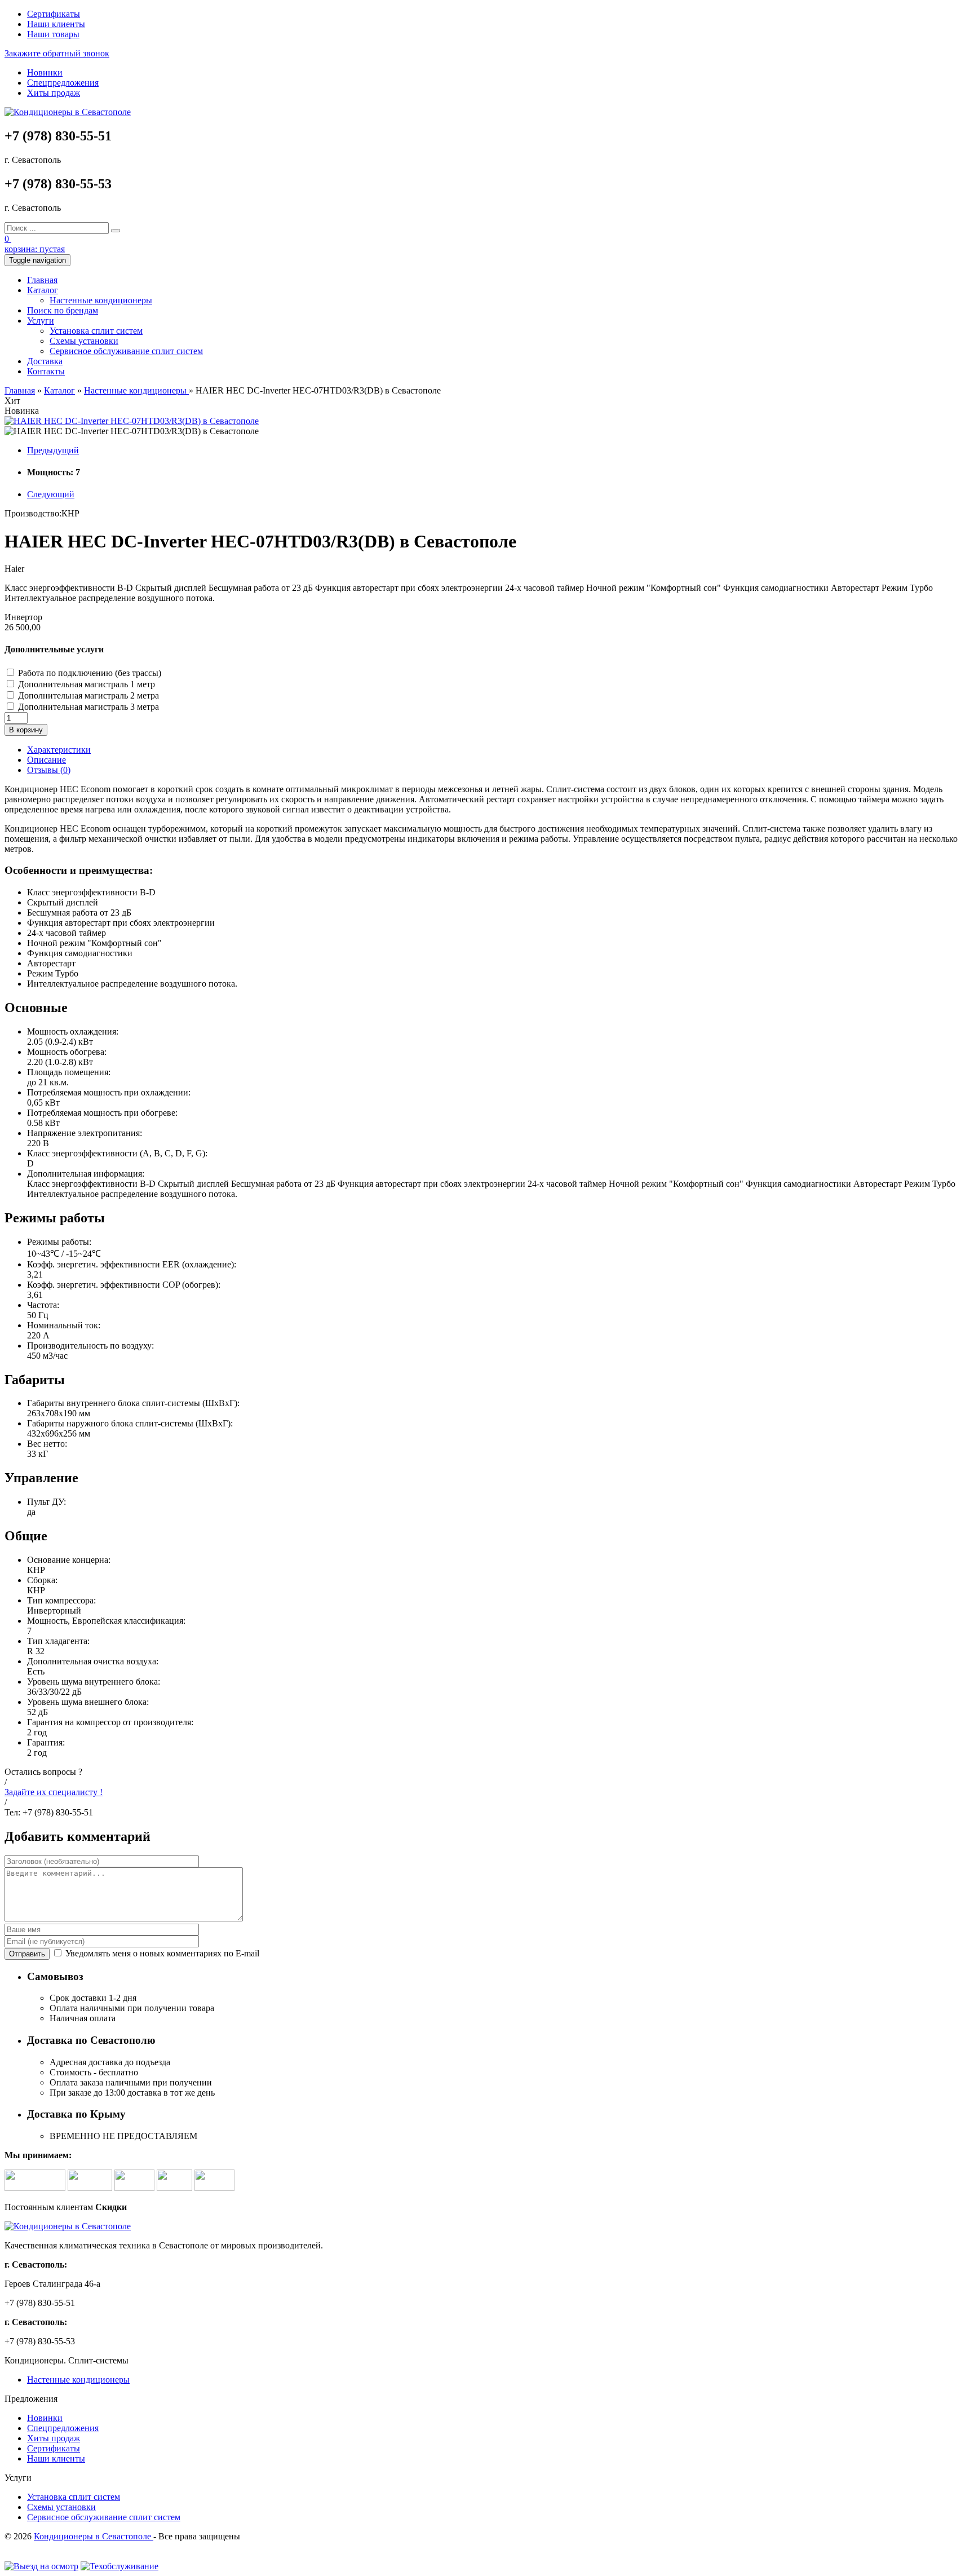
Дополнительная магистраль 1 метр (87, 684)
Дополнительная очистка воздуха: (93, 1661)
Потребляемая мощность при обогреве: (102, 1113)
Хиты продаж (54, 93)
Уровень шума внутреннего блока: (94, 1682)
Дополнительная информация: (86, 1174)
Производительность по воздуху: (90, 1346)
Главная (42, 280)
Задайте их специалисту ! (54, 1792)
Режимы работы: (59, 1242)
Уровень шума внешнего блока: (88, 1702)
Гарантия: (46, 1742)
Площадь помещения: (69, 1072)
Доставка (45, 361)
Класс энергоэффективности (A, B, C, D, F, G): (117, 1153)
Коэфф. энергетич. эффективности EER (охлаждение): (132, 1264)
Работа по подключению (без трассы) (90, 673)
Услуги (41, 321)
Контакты (46, 371)
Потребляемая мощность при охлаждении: (109, 1092)
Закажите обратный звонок (57, 53)
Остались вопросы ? (43, 1772)
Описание (47, 760)
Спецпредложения (63, 83)
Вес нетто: (47, 1444)
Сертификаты (54, 14)
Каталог (43, 290)
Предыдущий (53, 450)
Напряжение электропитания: (85, 1133)
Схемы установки (84, 341)
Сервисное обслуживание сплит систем (126, 351)
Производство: (33, 513)
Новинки (45, 72)
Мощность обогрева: (67, 1052)
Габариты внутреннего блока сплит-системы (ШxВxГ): (133, 1403)
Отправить (27, 1954)
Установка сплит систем (96, 331)
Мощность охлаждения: (73, 1031)
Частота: (43, 1305)
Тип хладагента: (58, 1641)
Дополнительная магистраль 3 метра (88, 707)
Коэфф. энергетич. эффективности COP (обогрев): (124, 1285)
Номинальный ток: (64, 1325)
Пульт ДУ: (47, 1502)
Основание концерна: (69, 1560)
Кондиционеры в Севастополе (94, 2536)
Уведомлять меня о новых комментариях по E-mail (161, 1953)
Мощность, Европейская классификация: (106, 1621)
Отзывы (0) (49, 770)
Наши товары (53, 34)
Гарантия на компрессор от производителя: (110, 1722)
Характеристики (59, 750)
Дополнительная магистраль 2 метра (88, 695)
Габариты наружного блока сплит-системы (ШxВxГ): (130, 1423)
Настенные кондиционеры (101, 300)
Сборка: (42, 1580)
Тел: (12, 1812)
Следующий (51, 494)
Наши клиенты (56, 24)
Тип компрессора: (61, 1600)
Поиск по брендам (63, 310)
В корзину (26, 730)
